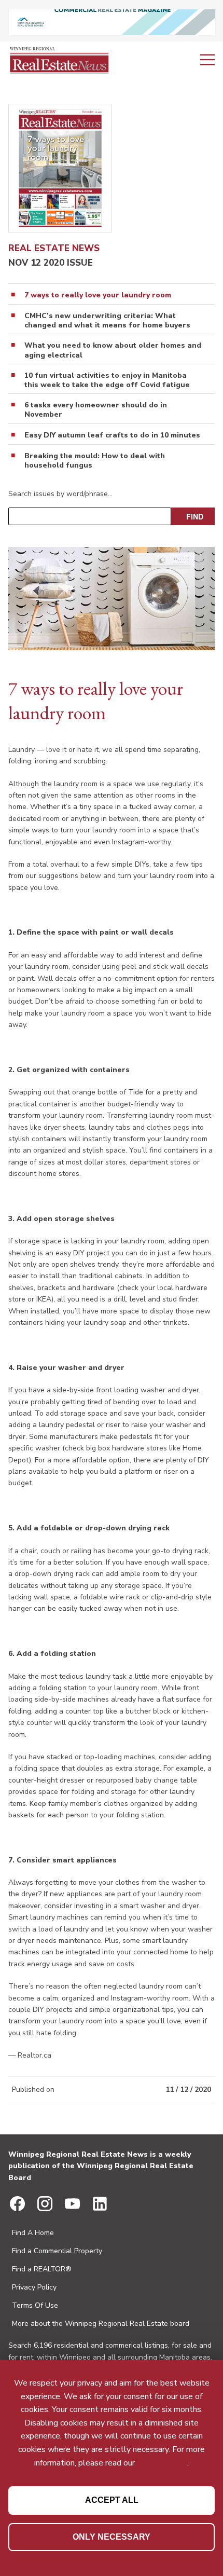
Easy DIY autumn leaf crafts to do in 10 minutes (112, 435)
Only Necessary (112, 2537)
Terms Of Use (35, 2305)
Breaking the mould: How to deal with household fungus (95, 461)
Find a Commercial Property (57, 2251)
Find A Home (33, 2233)
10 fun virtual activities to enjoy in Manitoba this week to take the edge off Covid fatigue (107, 380)
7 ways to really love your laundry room (98, 295)
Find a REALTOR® (42, 2269)
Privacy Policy (34, 2287)
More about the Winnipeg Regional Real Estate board (101, 2324)
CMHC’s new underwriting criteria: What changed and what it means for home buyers (107, 321)
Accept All (112, 2500)
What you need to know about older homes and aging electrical (113, 350)
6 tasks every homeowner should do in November (96, 410)
